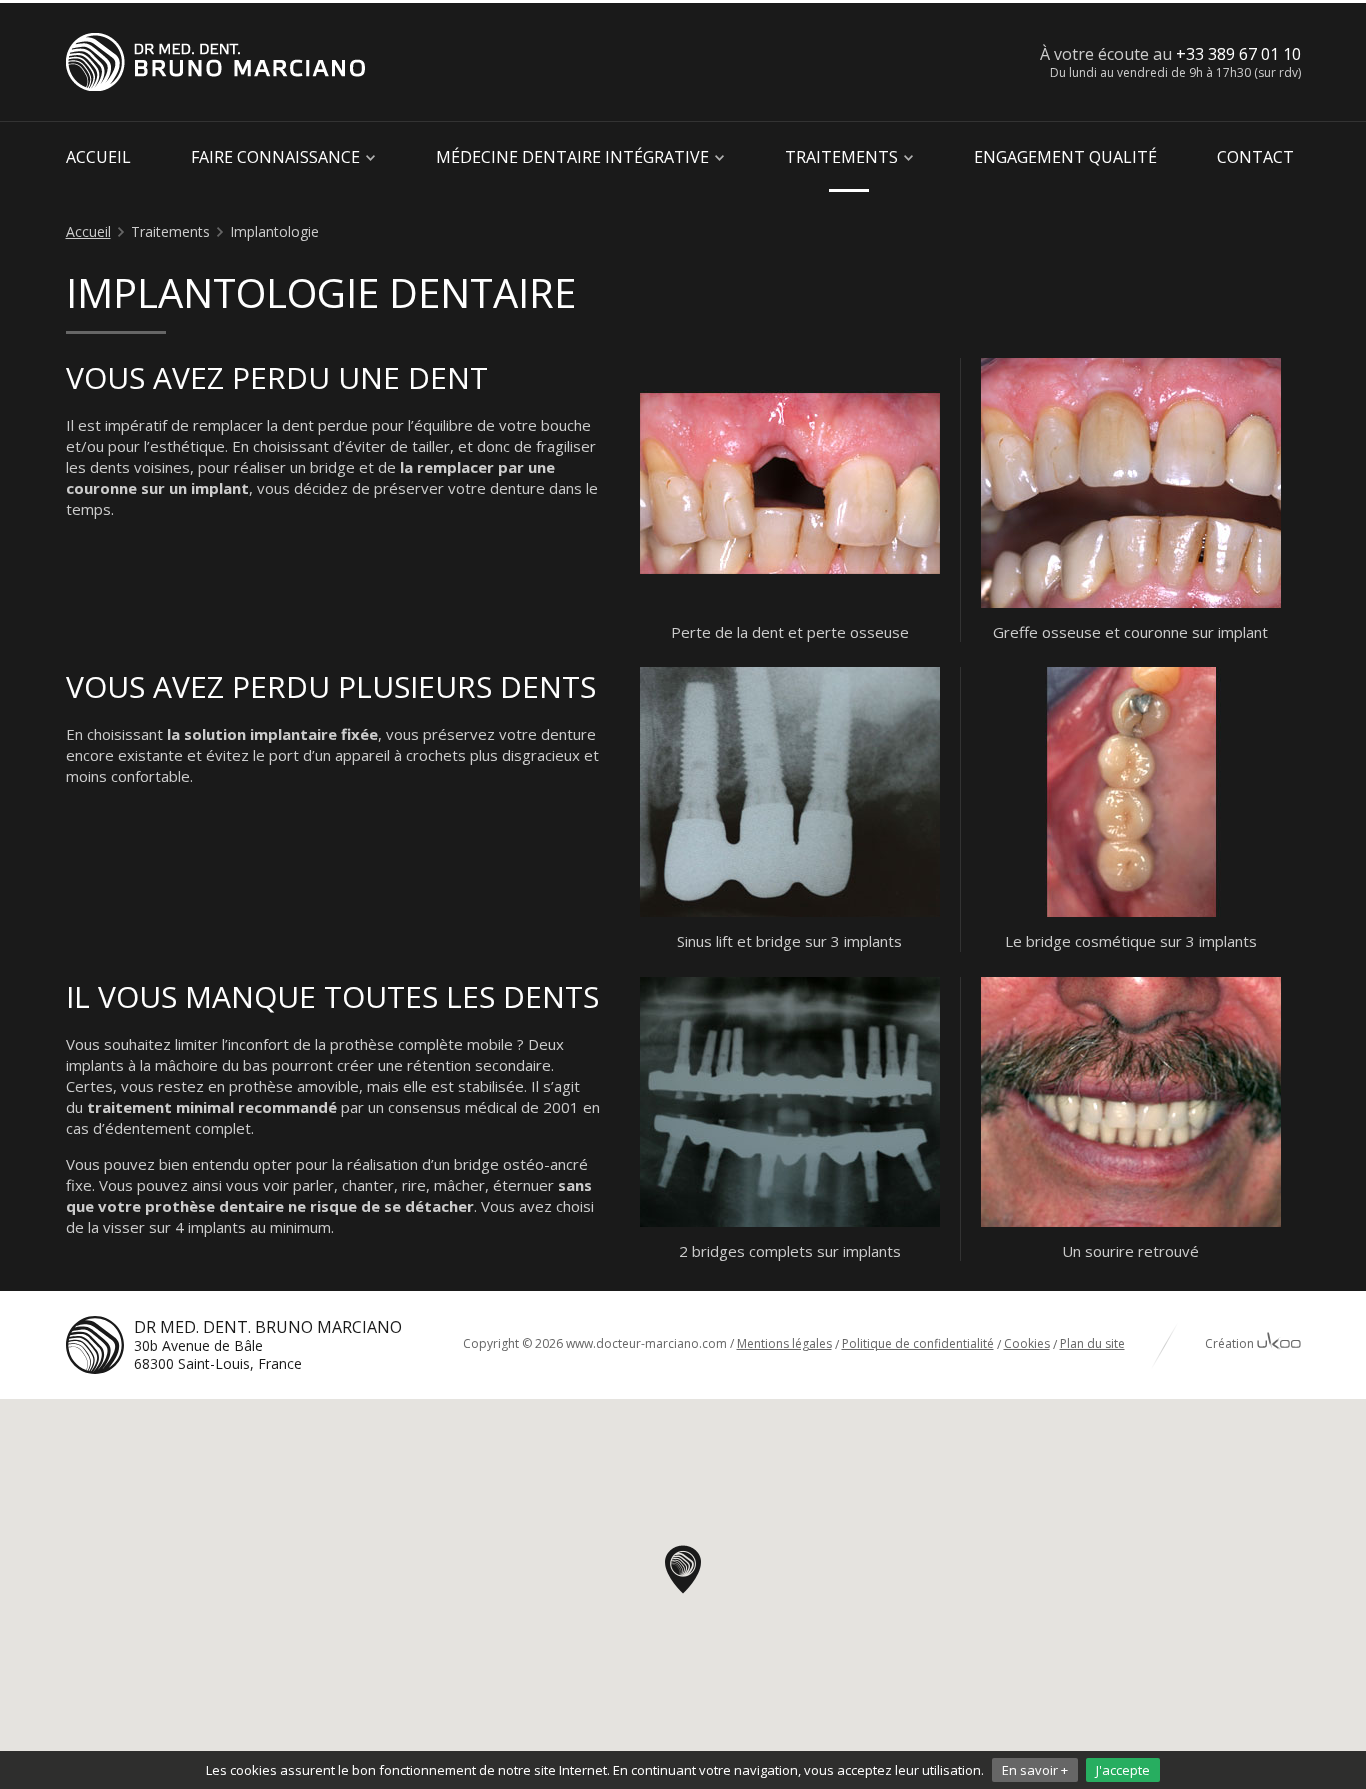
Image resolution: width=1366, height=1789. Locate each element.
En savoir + (1035, 1770)
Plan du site (1092, 1343)
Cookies (1027, 1343)
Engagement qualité (1065, 157)
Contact (1255, 157)
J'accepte (1123, 1770)
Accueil (98, 157)
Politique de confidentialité (918, 1343)
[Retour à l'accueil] (215, 62)
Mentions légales (784, 1343)
